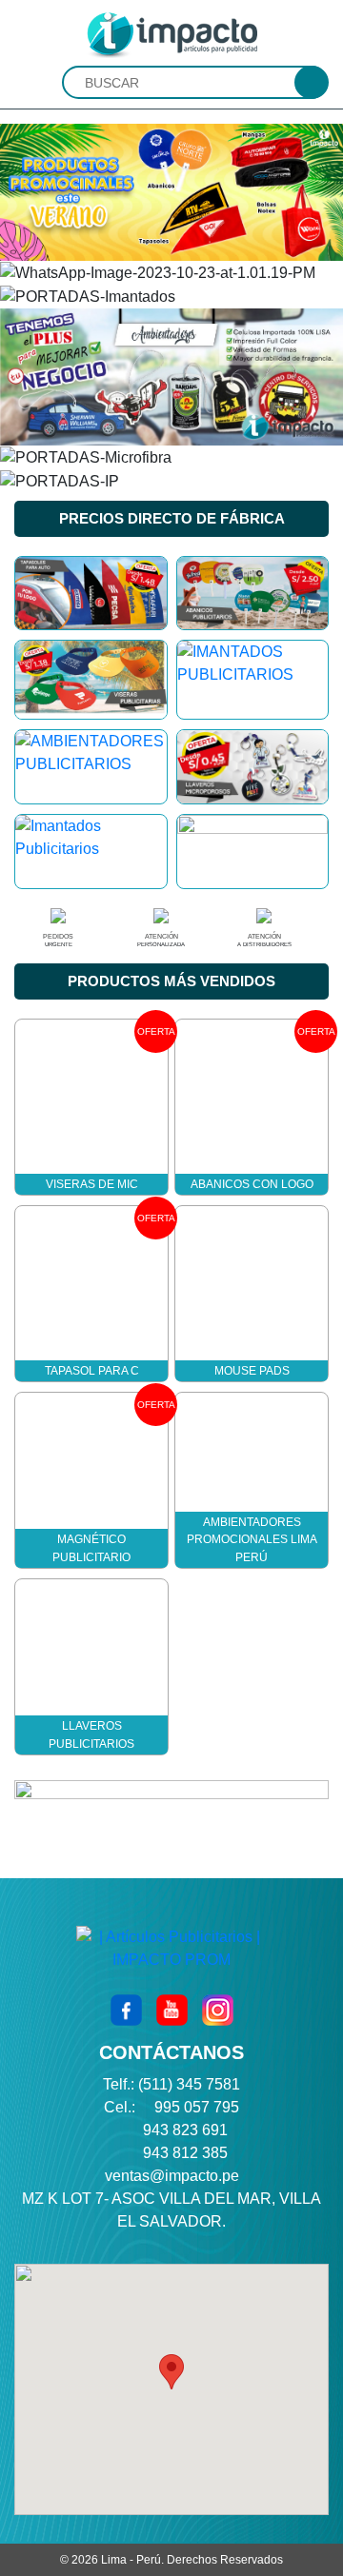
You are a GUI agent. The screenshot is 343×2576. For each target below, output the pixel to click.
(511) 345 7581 (189, 2084)
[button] (171, 2372)
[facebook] (126, 2010)
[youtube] (172, 2010)
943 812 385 (185, 2153)
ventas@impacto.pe (172, 2176)
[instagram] (218, 2010)
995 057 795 (197, 2107)
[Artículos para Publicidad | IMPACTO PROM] (171, 34)
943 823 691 (185, 2130)
